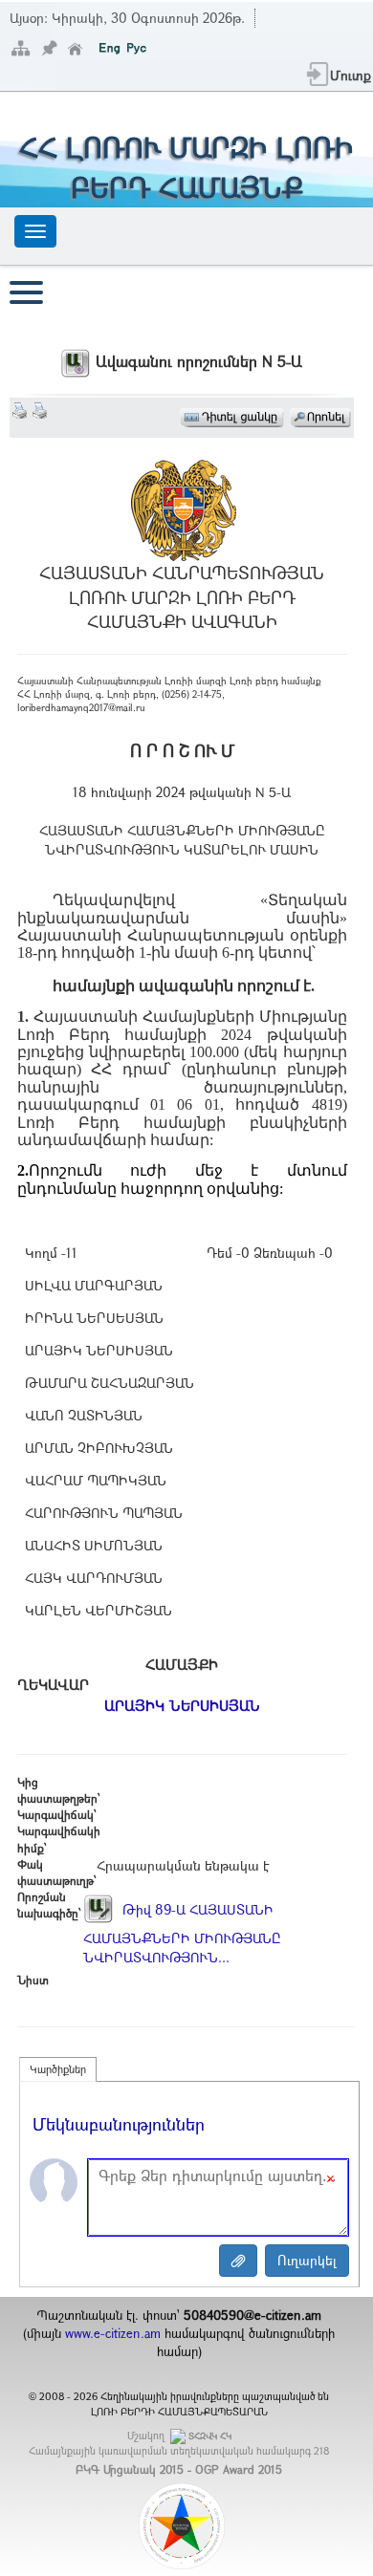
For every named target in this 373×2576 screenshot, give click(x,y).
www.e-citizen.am (113, 2333)
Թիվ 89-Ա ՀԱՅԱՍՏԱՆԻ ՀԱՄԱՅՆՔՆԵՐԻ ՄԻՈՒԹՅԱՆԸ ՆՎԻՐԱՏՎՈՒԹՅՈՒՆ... (182, 1933)
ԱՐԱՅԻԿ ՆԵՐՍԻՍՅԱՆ (182, 1705)
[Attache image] (238, 2261)
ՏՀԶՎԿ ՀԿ (210, 2436)
